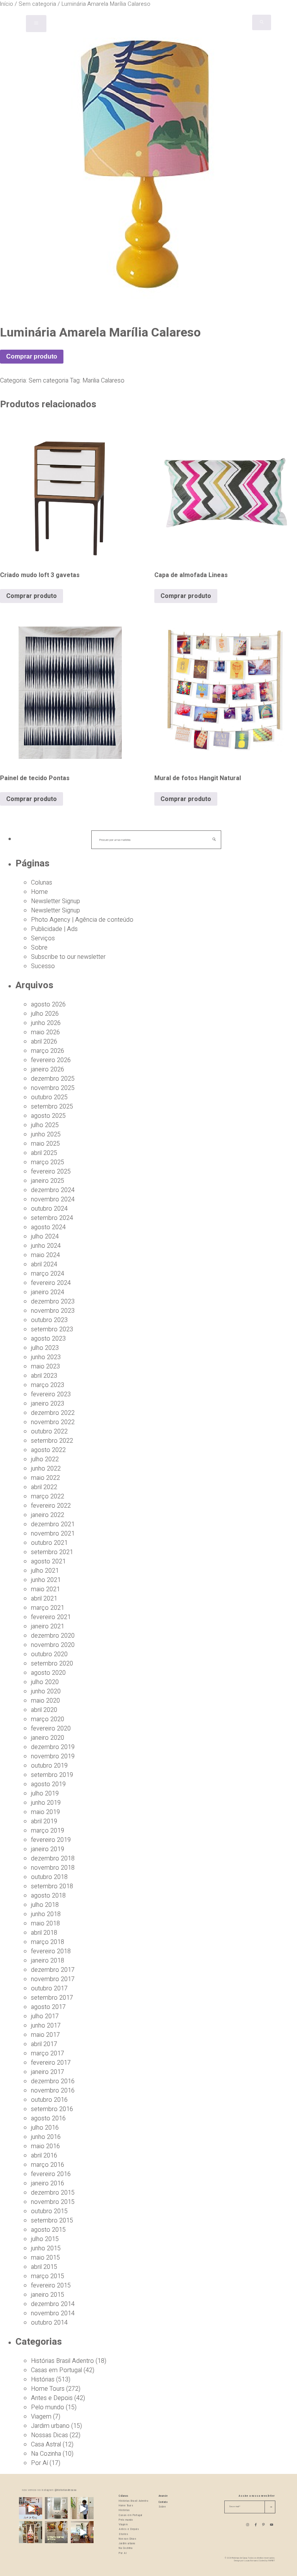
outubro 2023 (49, 1320)
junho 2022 (46, 1469)
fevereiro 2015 (51, 2286)
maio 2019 (45, 1812)
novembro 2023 (53, 1311)
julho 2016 (45, 2128)
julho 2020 (45, 1682)
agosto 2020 (48, 1673)
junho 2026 (46, 1023)
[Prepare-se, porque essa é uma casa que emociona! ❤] (30, 2532)
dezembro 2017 (53, 1970)
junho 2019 (46, 1803)
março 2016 (48, 2165)
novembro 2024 (53, 1199)
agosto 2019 (48, 1784)
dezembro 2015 (53, 2193)
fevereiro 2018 (51, 1951)
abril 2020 (44, 1710)
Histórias (43, 2380)
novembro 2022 (53, 1422)
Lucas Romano (251, 2561)
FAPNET (271, 2561)
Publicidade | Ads (54, 929)
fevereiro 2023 (51, 1394)
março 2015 (48, 2276)
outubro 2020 (49, 1654)
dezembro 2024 (53, 1190)
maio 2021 (45, 1589)
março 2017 (48, 2053)
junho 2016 (46, 2137)
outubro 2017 (49, 1988)
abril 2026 (44, 1042)
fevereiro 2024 (51, 1283)
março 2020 (48, 1719)
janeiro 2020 (48, 1738)
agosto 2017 (48, 2007)
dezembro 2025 (53, 1079)
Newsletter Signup (55, 901)
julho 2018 (45, 1905)
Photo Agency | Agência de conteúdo (82, 920)
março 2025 (48, 1162)
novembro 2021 (53, 1534)
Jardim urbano (50, 2426)
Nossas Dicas (49, 2435)
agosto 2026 (48, 1004)
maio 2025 (45, 1144)
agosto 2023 (48, 1339)
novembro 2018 (53, 1868)
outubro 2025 (49, 1097)
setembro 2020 (52, 1664)
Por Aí (39, 2463)
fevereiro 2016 (51, 2174)
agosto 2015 (48, 2230)
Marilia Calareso (103, 381)
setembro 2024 (52, 1218)
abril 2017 (44, 2044)
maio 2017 (45, 2035)
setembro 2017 (52, 1998)
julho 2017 (45, 2016)
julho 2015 (45, 2239)
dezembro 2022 (53, 1413)
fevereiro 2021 (51, 1617)
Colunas (42, 883)
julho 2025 (45, 1125)
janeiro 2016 (48, 2183)
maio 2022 (45, 1478)
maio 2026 (45, 1032)
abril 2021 (44, 1599)
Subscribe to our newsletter (68, 957)
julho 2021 (45, 1571)
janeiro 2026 (48, 1069)
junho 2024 (46, 1246)
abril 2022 (44, 1487)
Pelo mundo (48, 2407)
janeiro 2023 (48, 1404)
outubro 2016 (49, 2100)
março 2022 (48, 1496)
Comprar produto (32, 356)
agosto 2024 (48, 1227)
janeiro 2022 (48, 1515)
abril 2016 (44, 2156)
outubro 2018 (49, 1877)
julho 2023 (45, 1348)
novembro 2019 (53, 1756)
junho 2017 (46, 2026)
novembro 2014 (53, 2313)
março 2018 (48, 1942)
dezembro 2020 (53, 1636)
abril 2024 (44, 1264)
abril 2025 (44, 1153)
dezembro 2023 (53, 1302)
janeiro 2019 (48, 1849)
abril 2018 (44, 1933)
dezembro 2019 (53, 1747)
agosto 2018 (48, 1896)
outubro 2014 (49, 2323)
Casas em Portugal (56, 2370)
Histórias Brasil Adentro (62, 2361)
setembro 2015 (52, 2221)
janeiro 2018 (48, 1961)
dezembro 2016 (53, 2081)
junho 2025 (46, 1134)
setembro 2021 (52, 1552)
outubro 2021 (49, 1543)
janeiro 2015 (48, 2295)
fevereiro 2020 (51, 1729)
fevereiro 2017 (51, 2063)
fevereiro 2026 (51, 1060)
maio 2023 (45, 1367)
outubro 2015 (49, 2211)
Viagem (41, 2417)
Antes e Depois (52, 2398)
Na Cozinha (46, 2454)
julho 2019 (45, 1794)
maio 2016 (45, 2146)
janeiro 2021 (48, 1626)
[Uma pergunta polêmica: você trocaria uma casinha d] (82, 2532)
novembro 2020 (53, 1645)
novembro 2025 (53, 1088)
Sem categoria (49, 381)
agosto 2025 (48, 1116)
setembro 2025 (52, 1107)
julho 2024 (45, 1237)
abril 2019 (44, 1821)
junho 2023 (46, 1357)
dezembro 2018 (53, 1859)
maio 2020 (45, 1701)
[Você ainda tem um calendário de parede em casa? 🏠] (56, 2532)
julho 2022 (45, 1459)
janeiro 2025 (48, 1181)
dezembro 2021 (53, 1524)
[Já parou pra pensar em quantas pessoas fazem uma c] (82, 2509)
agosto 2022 (48, 1450)
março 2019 (48, 1831)
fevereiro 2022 (51, 1506)
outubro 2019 (49, 1766)
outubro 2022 (49, 1431)
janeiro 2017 (48, 2072)
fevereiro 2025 (51, 1172)
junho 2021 (46, 1580)
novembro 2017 (53, 1979)
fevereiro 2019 (51, 1840)
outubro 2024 (49, 1209)
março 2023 (48, 1385)
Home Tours (48, 2389)
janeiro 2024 (48, 1292)
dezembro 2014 (53, 2304)
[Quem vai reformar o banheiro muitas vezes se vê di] (56, 2509)
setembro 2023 (52, 1329)
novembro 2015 (53, 2202)
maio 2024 (45, 1255)
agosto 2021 (48, 1561)
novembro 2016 (53, 2091)
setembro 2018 (52, 1886)
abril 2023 (44, 1376)
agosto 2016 (48, 2118)
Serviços (43, 938)
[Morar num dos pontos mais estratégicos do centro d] (30, 2509)
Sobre (39, 948)
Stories (124, 2534)
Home (39, 892)
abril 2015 (44, 2267)
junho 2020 (46, 1691)
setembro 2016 (52, 2109)
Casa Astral (46, 2444)
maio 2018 (45, 1923)
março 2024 (48, 1274)
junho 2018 (46, 1914)
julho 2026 (45, 1014)
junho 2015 (46, 2248)
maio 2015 (45, 2258)
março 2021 (48, 1608)
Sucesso (43, 966)
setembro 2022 (52, 1441)
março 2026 (48, 1051)
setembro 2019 (52, 1775)
